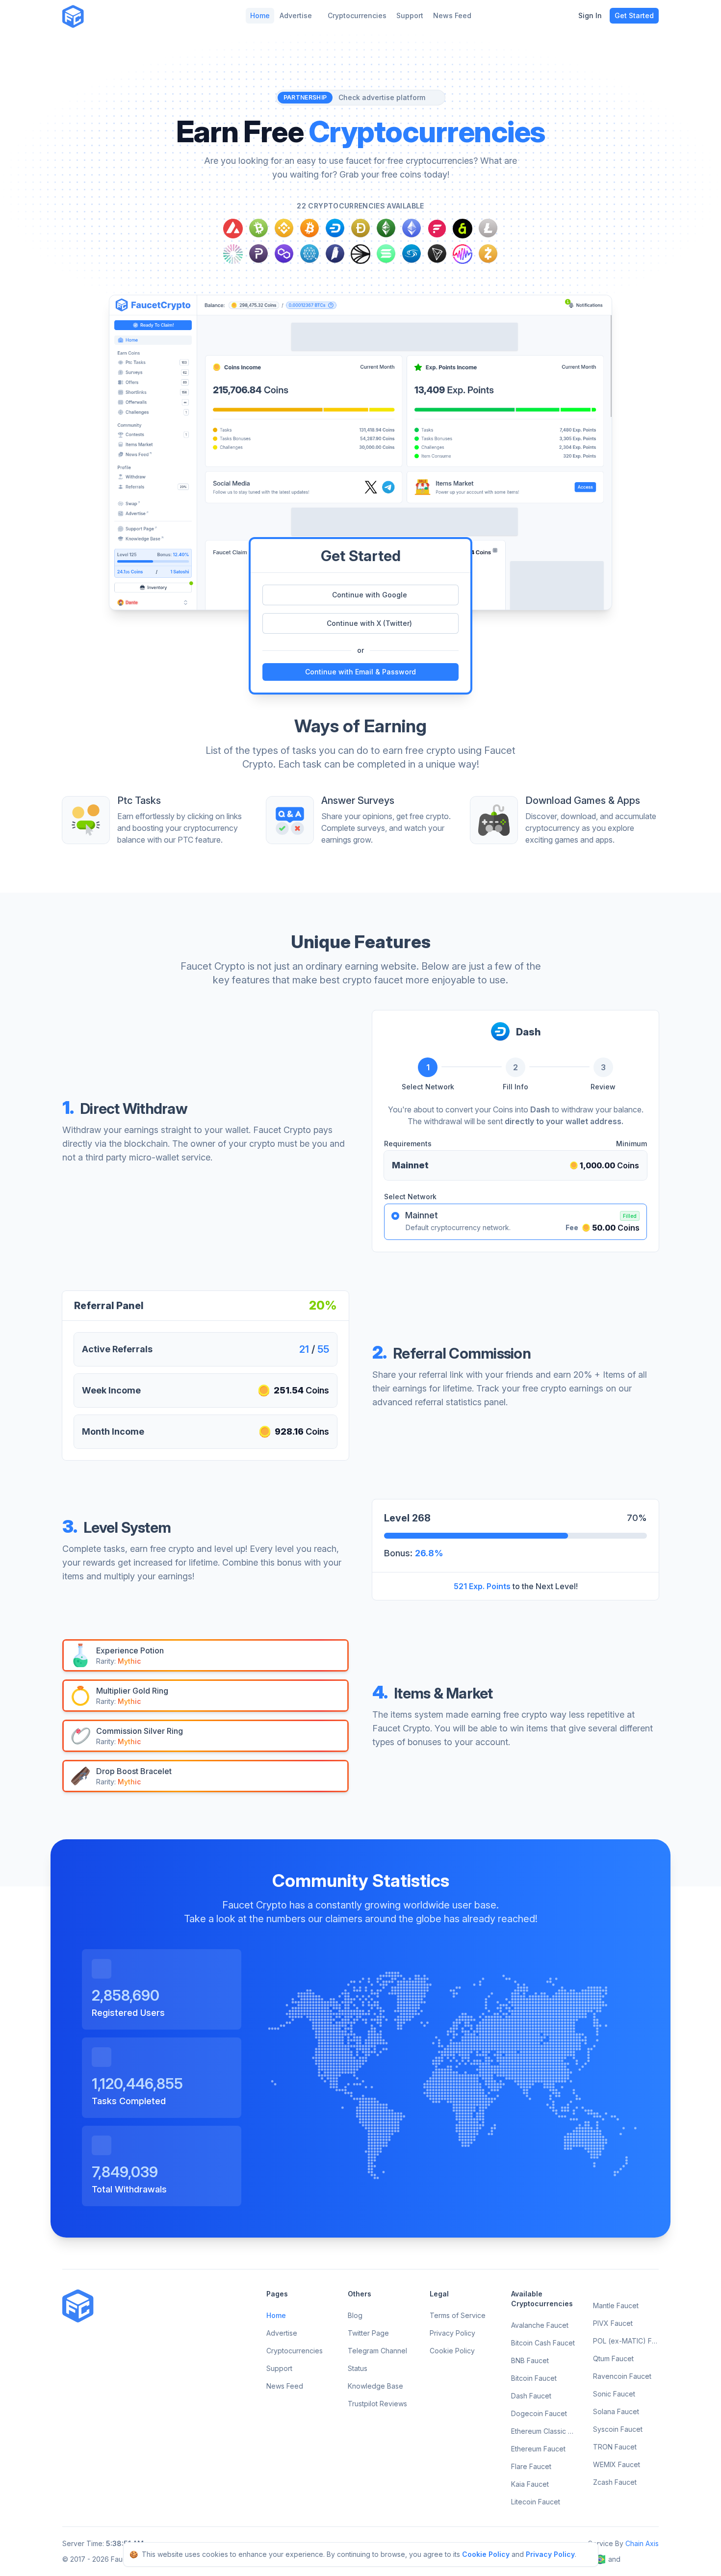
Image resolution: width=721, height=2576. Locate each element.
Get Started (634, 15)
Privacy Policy (550, 2554)
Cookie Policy (486, 2554)
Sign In (590, 15)
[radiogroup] (515, 1222)
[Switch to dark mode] (99, 16)
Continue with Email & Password (360, 672)
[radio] (395, 1216)
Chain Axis (642, 2543)
